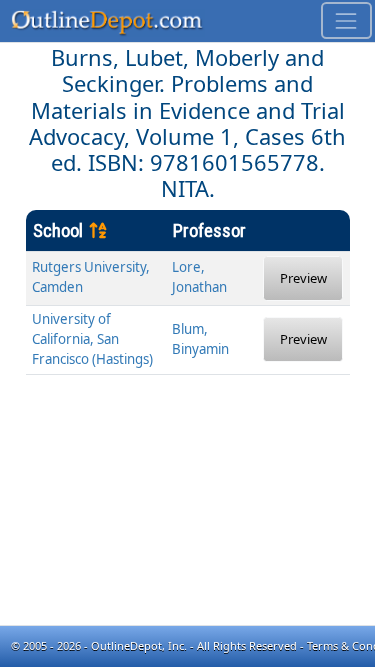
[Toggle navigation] (346, 20)
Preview (303, 278)
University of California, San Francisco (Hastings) (92, 339)
